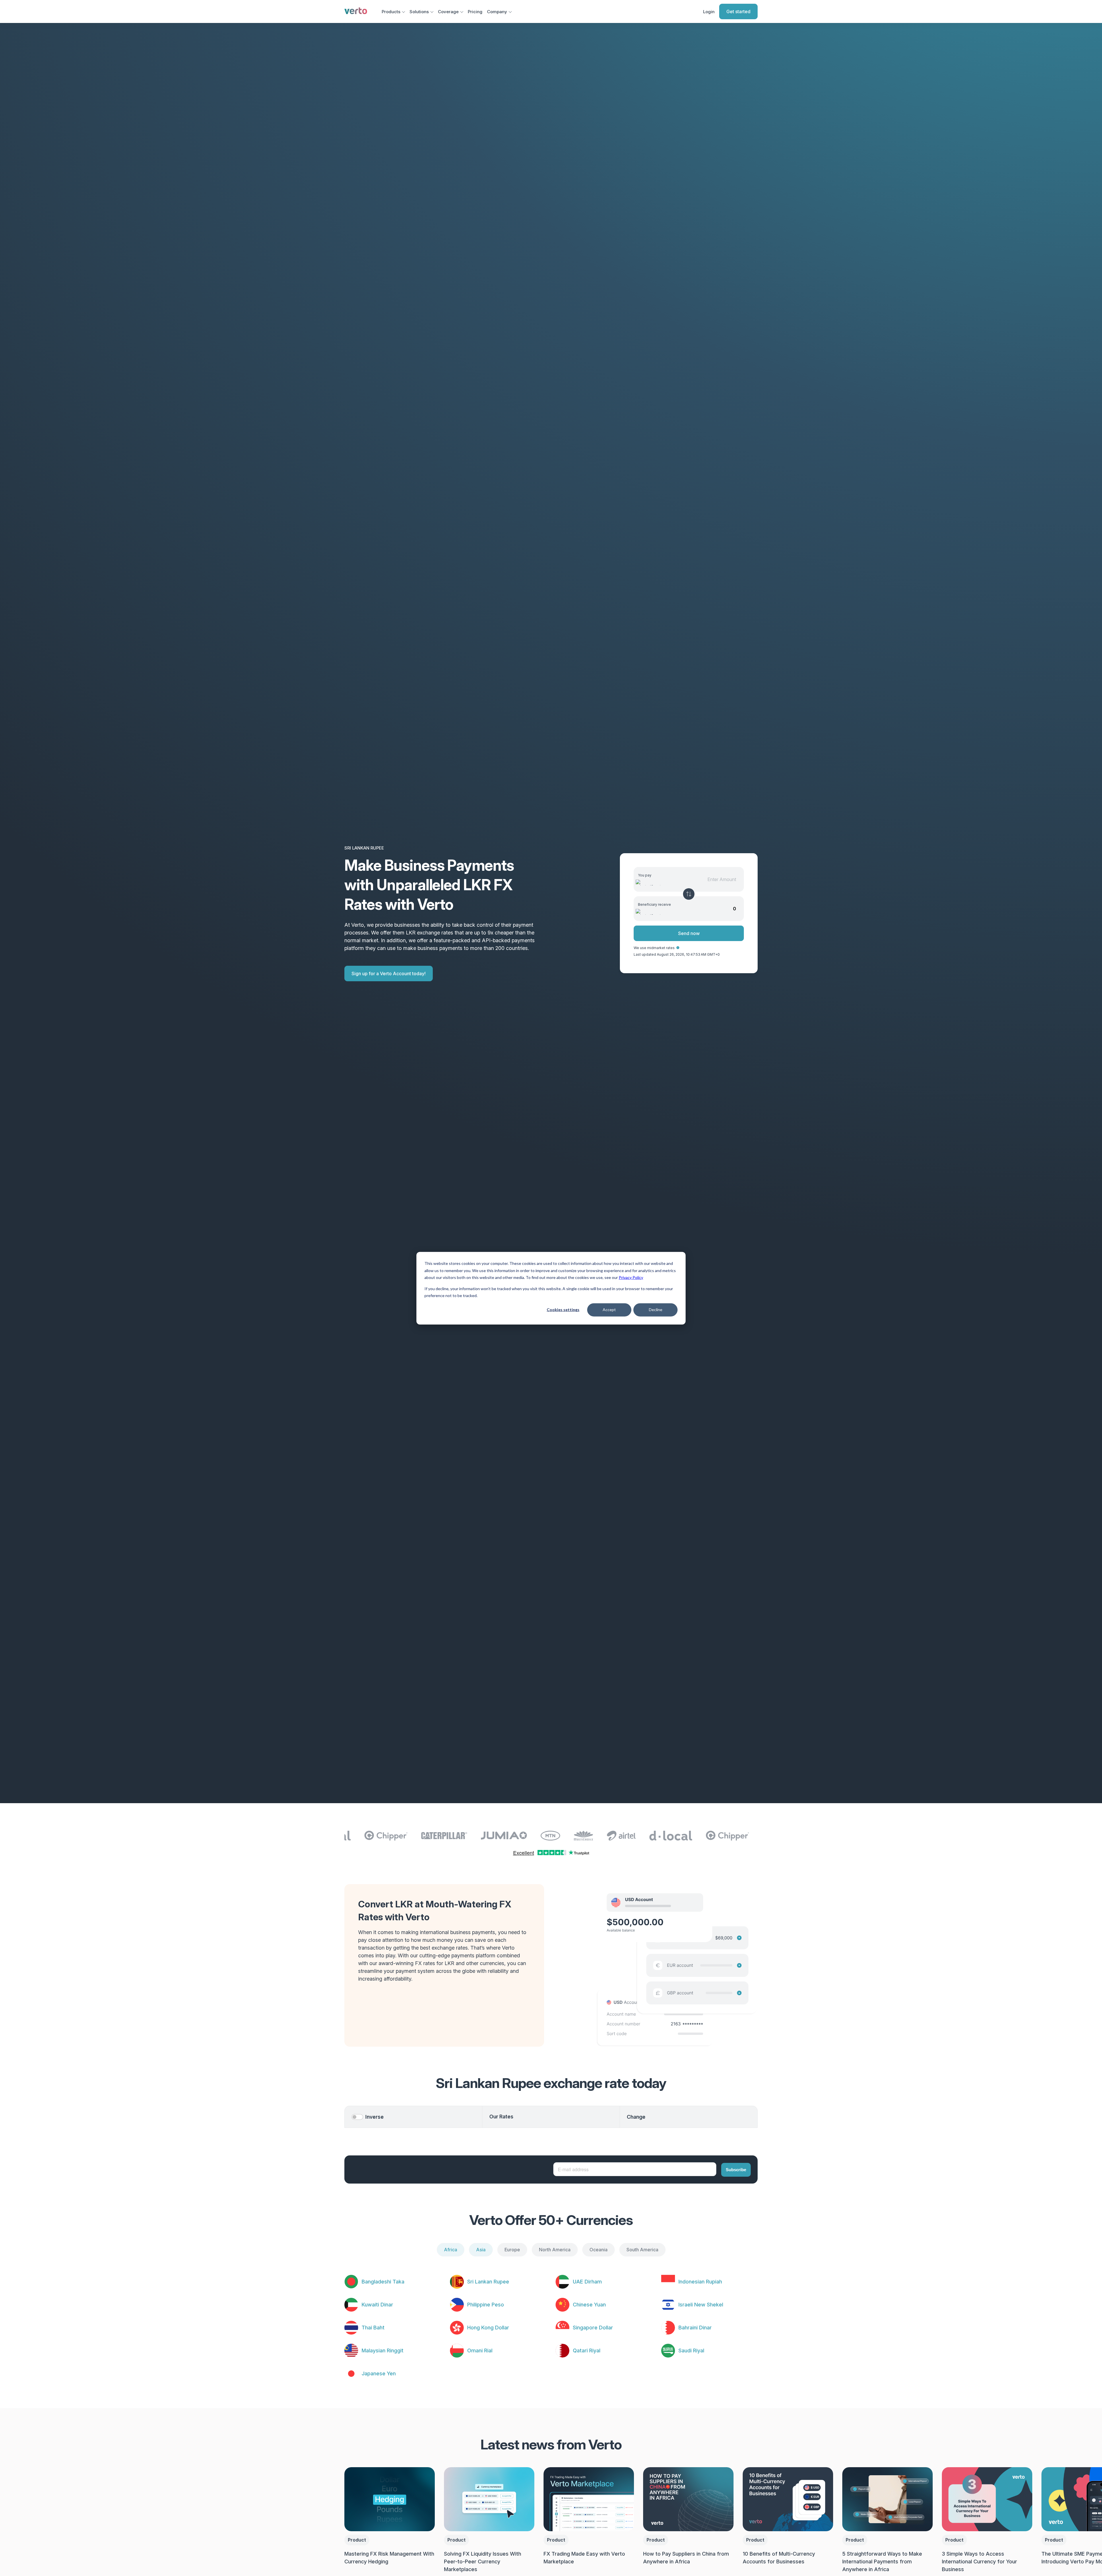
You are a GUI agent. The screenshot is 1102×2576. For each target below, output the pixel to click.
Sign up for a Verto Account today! (389, 974)
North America (555, 2250)
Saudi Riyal (691, 2350)
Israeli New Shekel (701, 2305)
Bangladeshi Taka (383, 2282)
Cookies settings (563, 1310)
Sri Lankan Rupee (488, 2282)
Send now (689, 933)
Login (709, 12)
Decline (656, 1310)
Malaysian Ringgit (383, 2350)
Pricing (475, 12)
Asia (481, 2250)
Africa (451, 2250)
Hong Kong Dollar (488, 2328)
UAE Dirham (587, 2282)
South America (642, 2250)
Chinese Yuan (589, 2305)
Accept (609, 1310)
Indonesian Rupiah (700, 2282)
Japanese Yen (379, 2373)
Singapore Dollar (593, 2328)
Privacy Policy (631, 1277)
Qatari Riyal (587, 2350)
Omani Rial (480, 2350)
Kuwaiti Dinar (377, 2305)
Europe (512, 2250)
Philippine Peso (486, 2305)
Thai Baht (373, 2328)
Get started (738, 11)
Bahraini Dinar (695, 2328)
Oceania (598, 2250)
